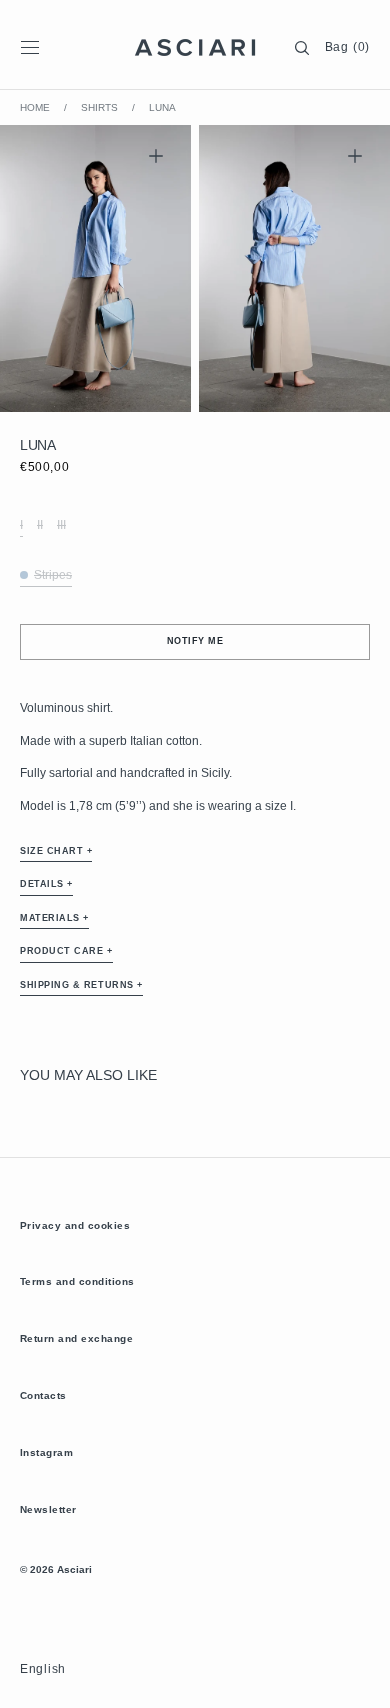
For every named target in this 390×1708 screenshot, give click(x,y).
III (61, 526)
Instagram (46, 1452)
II (40, 526)
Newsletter (48, 1509)
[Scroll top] (360, 1678)
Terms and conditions (77, 1281)
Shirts (99, 107)
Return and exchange (76, 1338)
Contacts (43, 1395)
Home (35, 107)
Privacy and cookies (75, 1225)
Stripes (53, 576)
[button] (30, 48)
